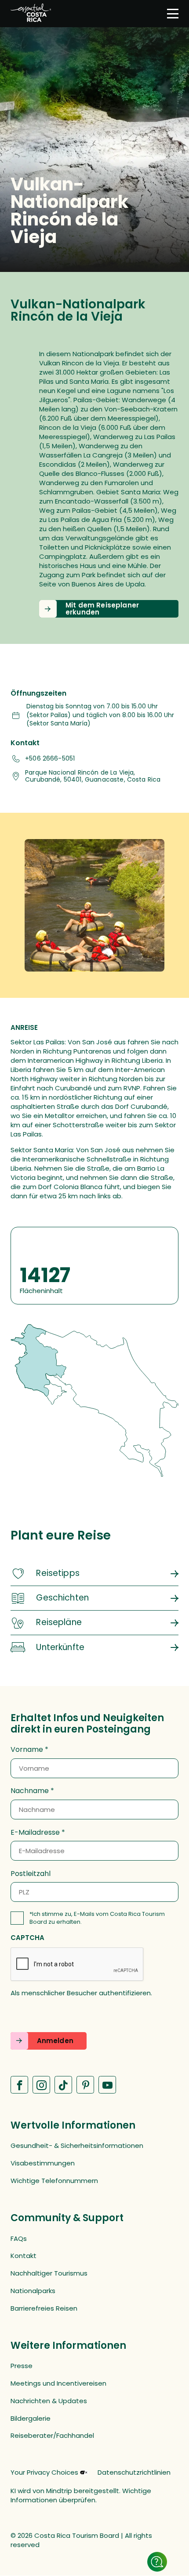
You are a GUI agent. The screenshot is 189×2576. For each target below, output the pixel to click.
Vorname (27, 1750)
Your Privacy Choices (44, 2472)
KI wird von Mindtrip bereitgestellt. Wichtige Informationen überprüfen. (81, 2495)
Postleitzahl (31, 1874)
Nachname (30, 1791)
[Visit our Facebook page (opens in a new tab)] (19, 2085)
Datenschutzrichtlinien (134, 2472)
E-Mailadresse (35, 1833)
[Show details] (157, 2562)
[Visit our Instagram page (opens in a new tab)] (41, 2085)
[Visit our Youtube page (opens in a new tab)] (107, 2085)
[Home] (31, 14)
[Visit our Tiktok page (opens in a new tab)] (63, 2085)
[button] (109, 609)
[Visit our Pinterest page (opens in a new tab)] (85, 2085)
